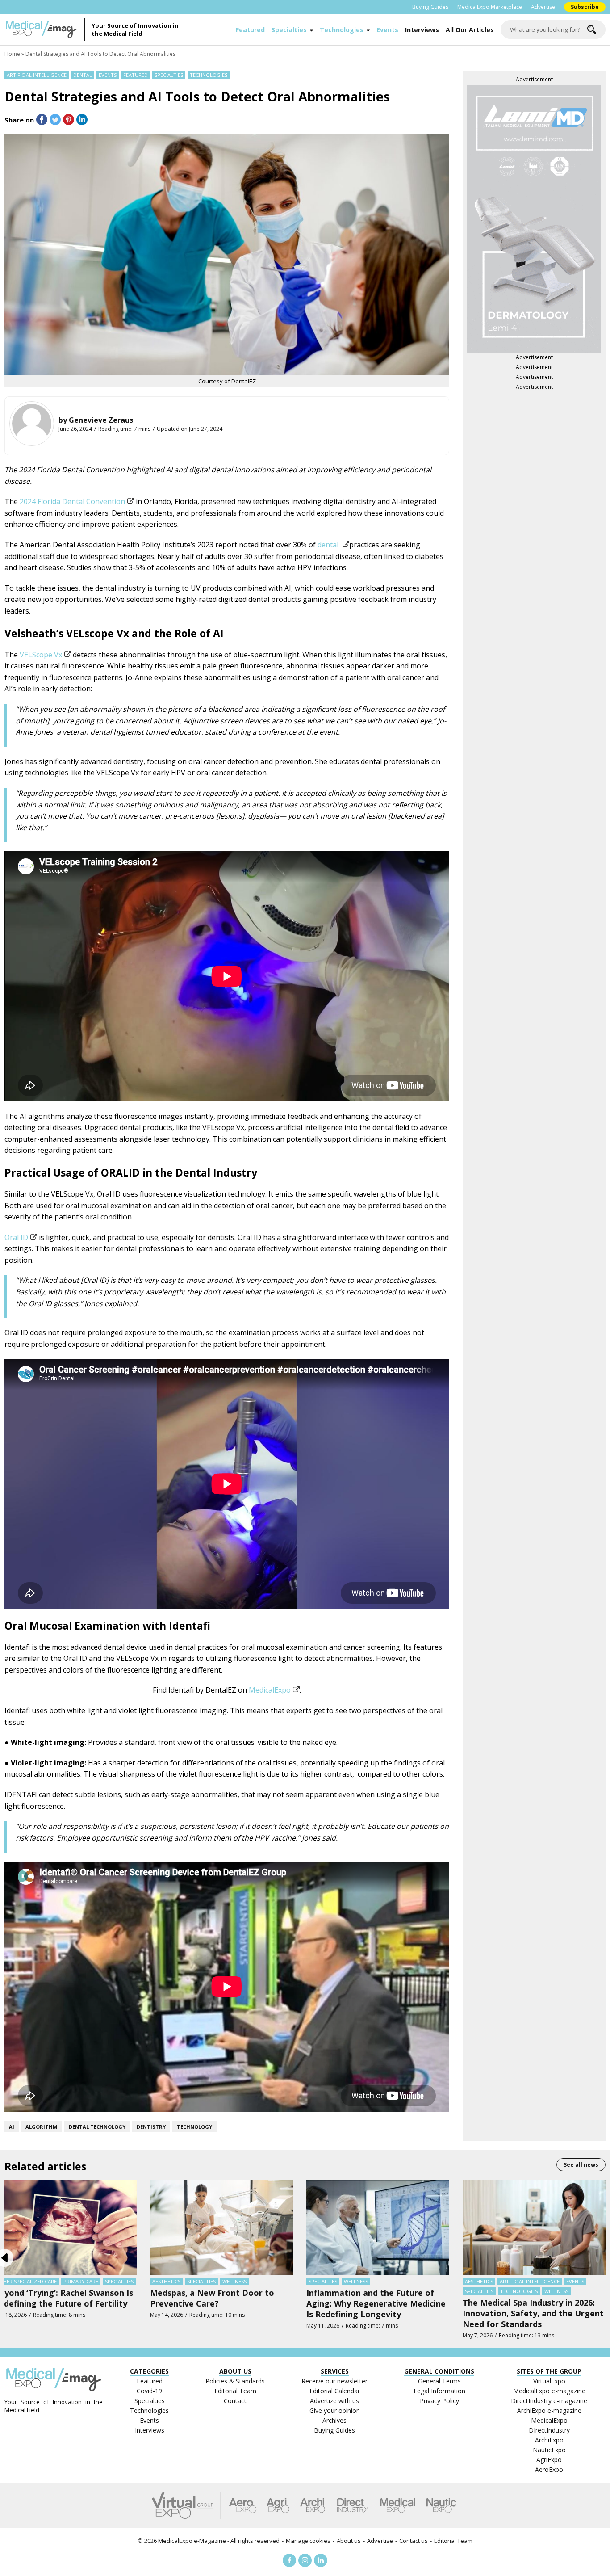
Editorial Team (453, 2541)
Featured (250, 30)
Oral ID (16, 1237)
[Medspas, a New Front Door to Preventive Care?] (221, 2227)
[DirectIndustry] (352, 2505)
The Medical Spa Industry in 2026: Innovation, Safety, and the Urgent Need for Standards (533, 2313)
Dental (83, 75)
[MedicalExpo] (398, 2505)
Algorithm (42, 2127)
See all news (581, 2165)
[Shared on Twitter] (55, 120)
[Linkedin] (321, 2560)
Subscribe (585, 7)
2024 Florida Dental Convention (72, 501)
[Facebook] (289, 2560)
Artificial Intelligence (37, 75)
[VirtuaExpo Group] (186, 2505)
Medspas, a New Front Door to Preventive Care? (212, 2298)
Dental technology (97, 2127)
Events (387, 30)
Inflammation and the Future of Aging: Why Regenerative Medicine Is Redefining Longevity (376, 2303)
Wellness (234, 2281)
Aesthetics (166, 2281)
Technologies (342, 30)
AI (12, 2127)
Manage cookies (308, 2541)
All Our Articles (470, 30)
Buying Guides (430, 7)
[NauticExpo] (441, 2505)
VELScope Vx (41, 655)
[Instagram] (305, 2560)
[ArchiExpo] (313, 2505)
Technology (194, 2127)
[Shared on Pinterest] (69, 120)
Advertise (543, 7)
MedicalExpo (270, 1690)
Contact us (414, 2541)
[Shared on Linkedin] (82, 120)
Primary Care (81, 2281)
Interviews (422, 30)
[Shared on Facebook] (42, 120)
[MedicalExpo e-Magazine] (45, 29)
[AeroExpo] (243, 2505)
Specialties (289, 30)
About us (349, 2541)
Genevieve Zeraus (101, 420)
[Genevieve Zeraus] (32, 424)
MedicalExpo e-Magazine (192, 2541)
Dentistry (151, 2127)
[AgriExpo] (278, 2505)
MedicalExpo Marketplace (490, 7)
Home (12, 54)
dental (329, 545)
